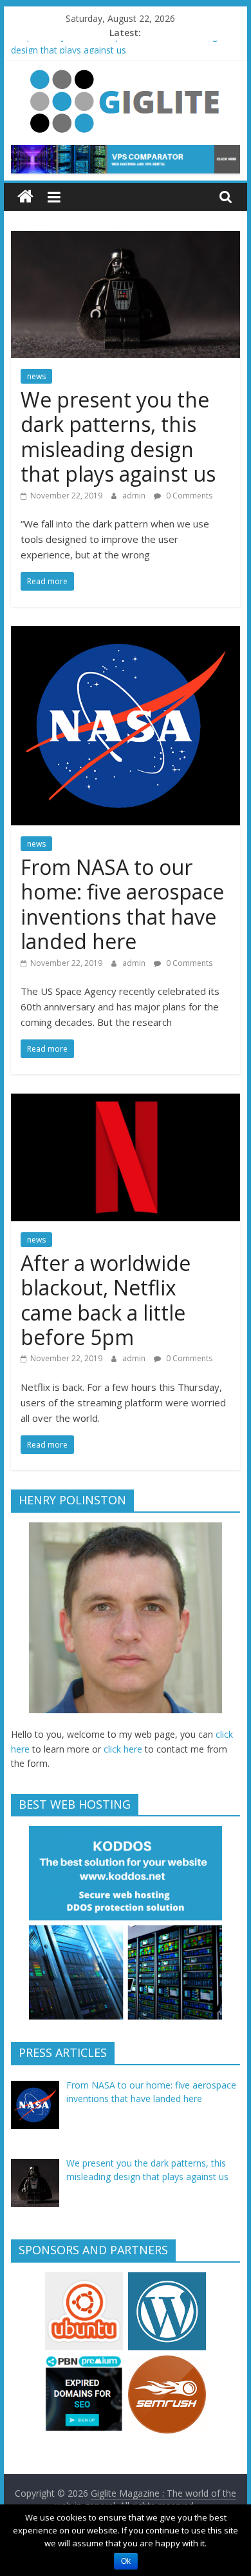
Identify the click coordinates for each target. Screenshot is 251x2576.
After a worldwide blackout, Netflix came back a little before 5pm (106, 1300)
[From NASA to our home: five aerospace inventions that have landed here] (126, 634)
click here (123, 1749)
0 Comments (188, 496)
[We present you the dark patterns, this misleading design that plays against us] (126, 239)
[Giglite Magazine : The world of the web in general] (25, 197)
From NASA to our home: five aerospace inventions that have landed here (122, 904)
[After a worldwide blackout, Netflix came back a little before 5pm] (126, 1101)
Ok (126, 2561)
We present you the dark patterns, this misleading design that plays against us (118, 437)
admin (135, 496)
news (36, 376)
